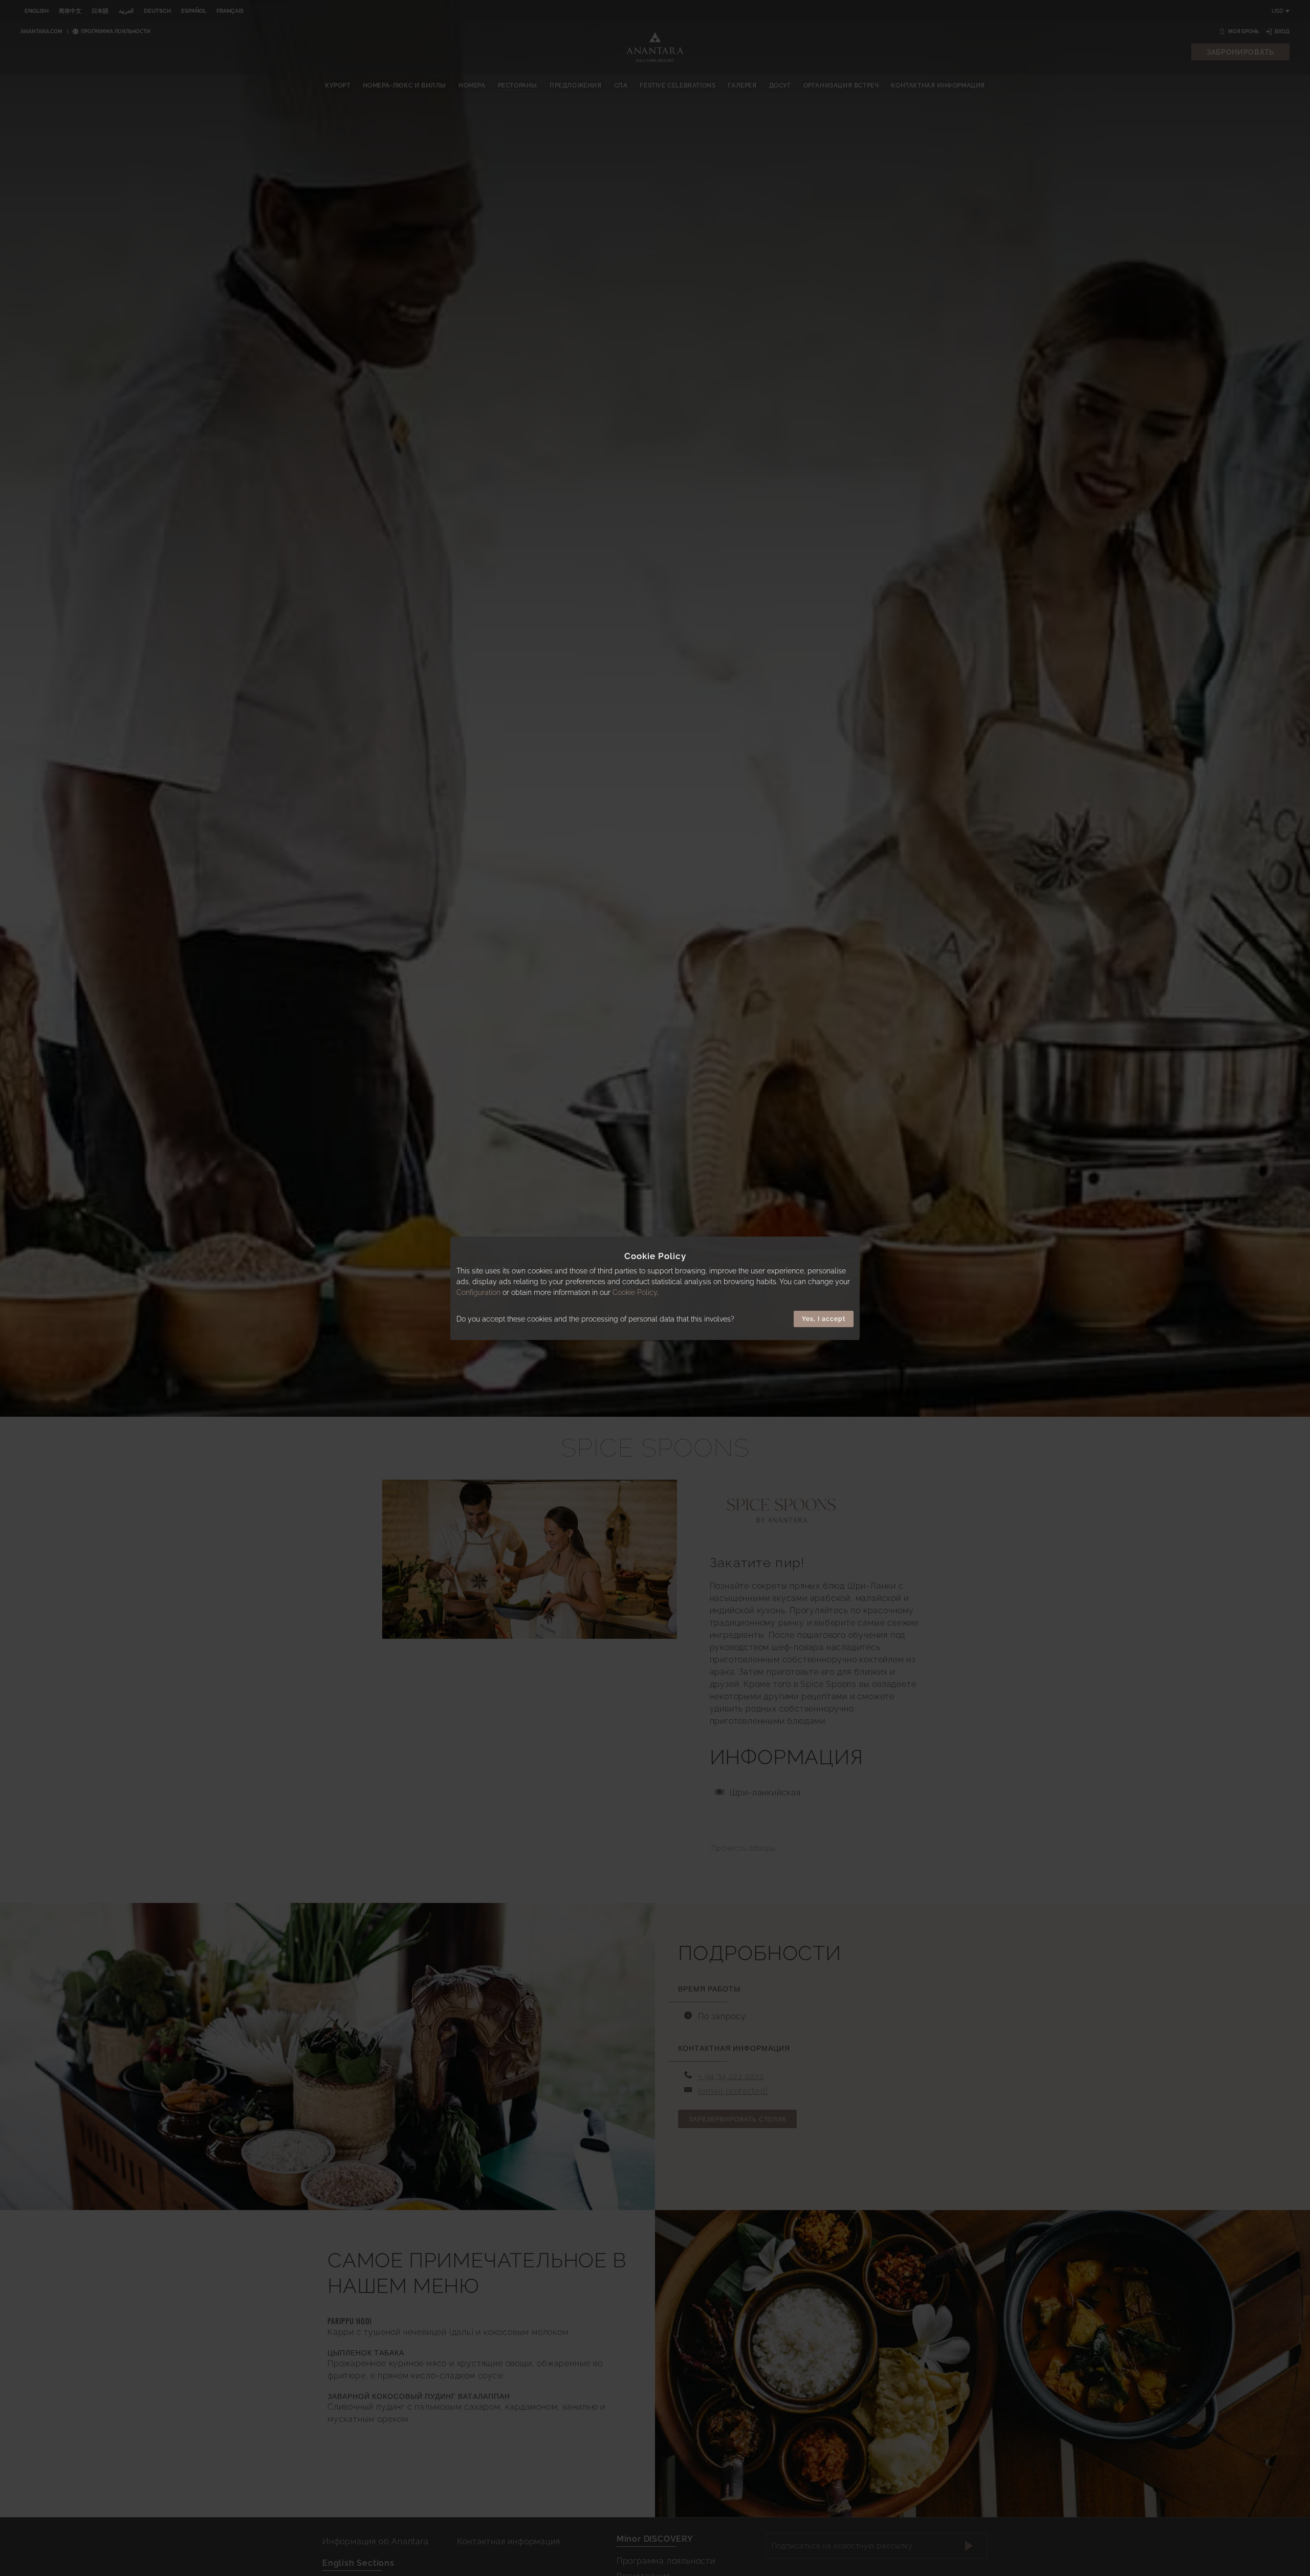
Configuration (478, 1292)
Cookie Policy (635, 1292)
